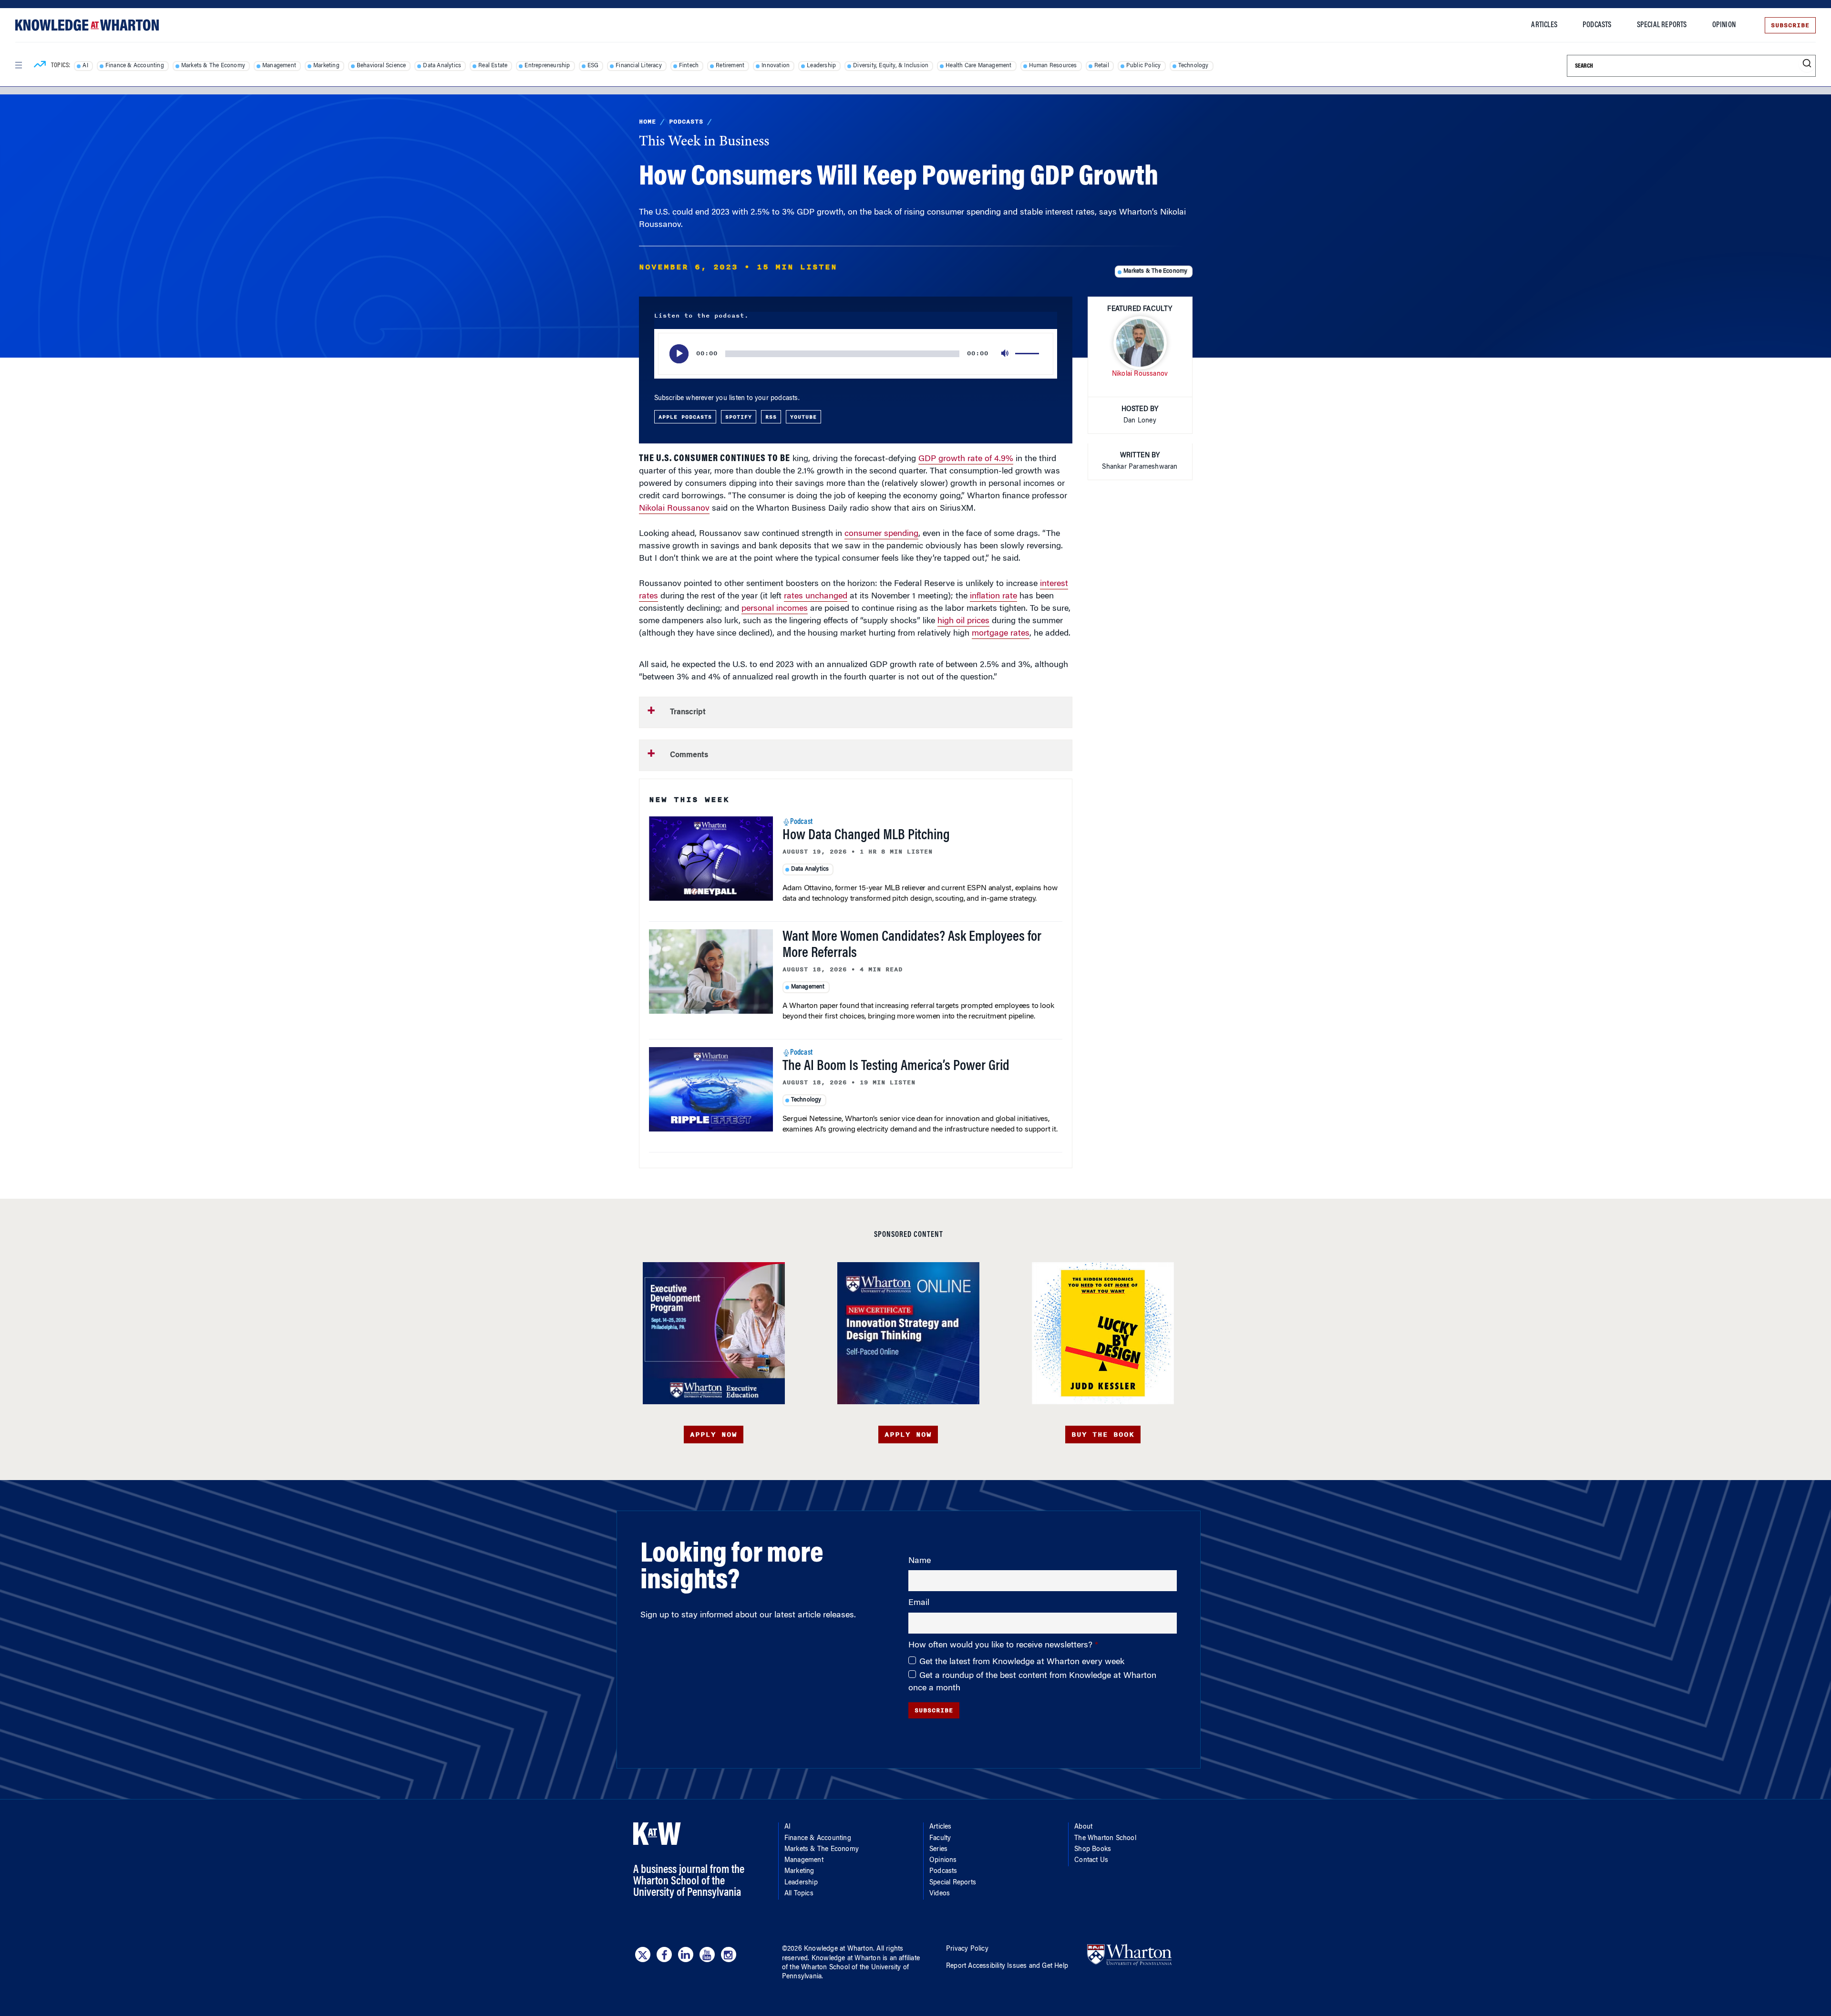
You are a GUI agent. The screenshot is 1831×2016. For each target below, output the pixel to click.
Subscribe (1790, 25)
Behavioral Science (381, 66)
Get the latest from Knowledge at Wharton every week (1022, 1662)
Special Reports (1662, 25)
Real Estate (493, 66)
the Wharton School (820, 1968)
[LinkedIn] (686, 1954)
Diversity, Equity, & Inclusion (891, 66)
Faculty (940, 1839)
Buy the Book (1103, 1435)
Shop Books (1093, 1850)
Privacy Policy (967, 1949)
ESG (593, 66)
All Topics (799, 1894)
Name (920, 1561)
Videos (940, 1894)
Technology (1193, 66)
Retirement (730, 66)
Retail (1102, 66)
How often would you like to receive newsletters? (1002, 1646)
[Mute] (1006, 354)
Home (648, 122)
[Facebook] (664, 1954)
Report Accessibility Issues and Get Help (1007, 1966)
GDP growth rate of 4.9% (966, 459)
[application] (856, 354)
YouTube (803, 417)
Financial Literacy (639, 66)
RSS (771, 417)
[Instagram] (729, 1954)
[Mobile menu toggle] (18, 65)
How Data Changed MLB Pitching (866, 836)
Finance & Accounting (135, 66)
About (1083, 1827)
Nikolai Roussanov (674, 509)
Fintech (689, 66)
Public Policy (1144, 66)
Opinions (943, 1861)
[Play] (679, 354)
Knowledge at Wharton (838, 1949)
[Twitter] (643, 1954)
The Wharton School (1105, 1839)
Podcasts (1597, 25)
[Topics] (40, 66)
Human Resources (1053, 66)
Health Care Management (978, 66)
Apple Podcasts (685, 417)
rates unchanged (816, 597)
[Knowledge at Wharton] (87, 25)
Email (919, 1603)
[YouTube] (707, 1954)
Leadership (821, 66)
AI (85, 66)
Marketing (326, 66)
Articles (1544, 25)
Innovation (776, 66)
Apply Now (714, 1435)
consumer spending (881, 534)
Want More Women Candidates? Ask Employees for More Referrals (912, 946)
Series (938, 1850)
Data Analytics (442, 66)
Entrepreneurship (547, 66)
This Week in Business (704, 142)
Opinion (1724, 25)
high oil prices (963, 621)
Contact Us (1091, 1861)
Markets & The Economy (213, 66)
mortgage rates (1001, 634)
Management (279, 66)
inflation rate (993, 597)
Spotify (739, 417)
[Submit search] (1807, 64)
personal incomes (775, 609)
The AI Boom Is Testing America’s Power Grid (896, 1067)
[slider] (1029, 354)
